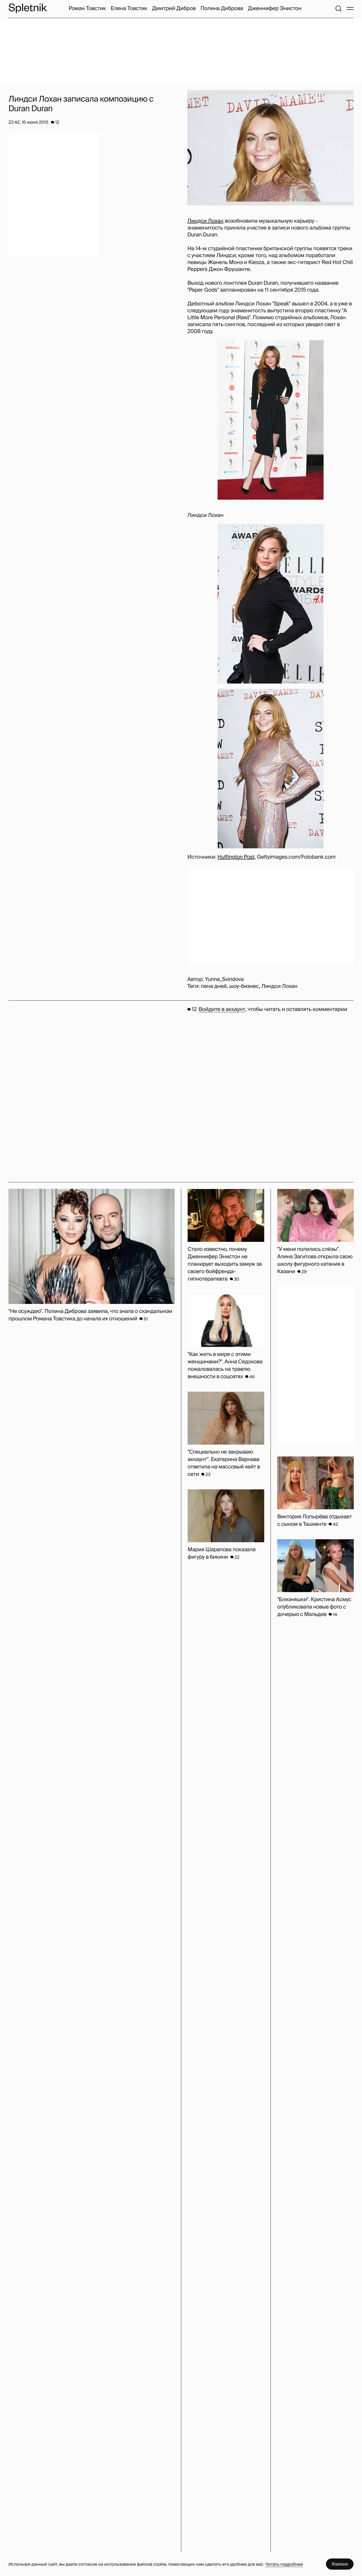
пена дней (214, 986)
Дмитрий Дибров (174, 8)
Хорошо (340, 2564)
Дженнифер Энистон (275, 8)
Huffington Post (236, 857)
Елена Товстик (129, 8)
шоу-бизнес (244, 986)
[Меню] (350, 8)
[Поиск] (338, 8)
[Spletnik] (28, 8)
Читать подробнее (284, 2564)
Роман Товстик (87, 8)
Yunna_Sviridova (224, 979)
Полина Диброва (222, 8)
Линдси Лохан (205, 221)
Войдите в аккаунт (222, 1009)
